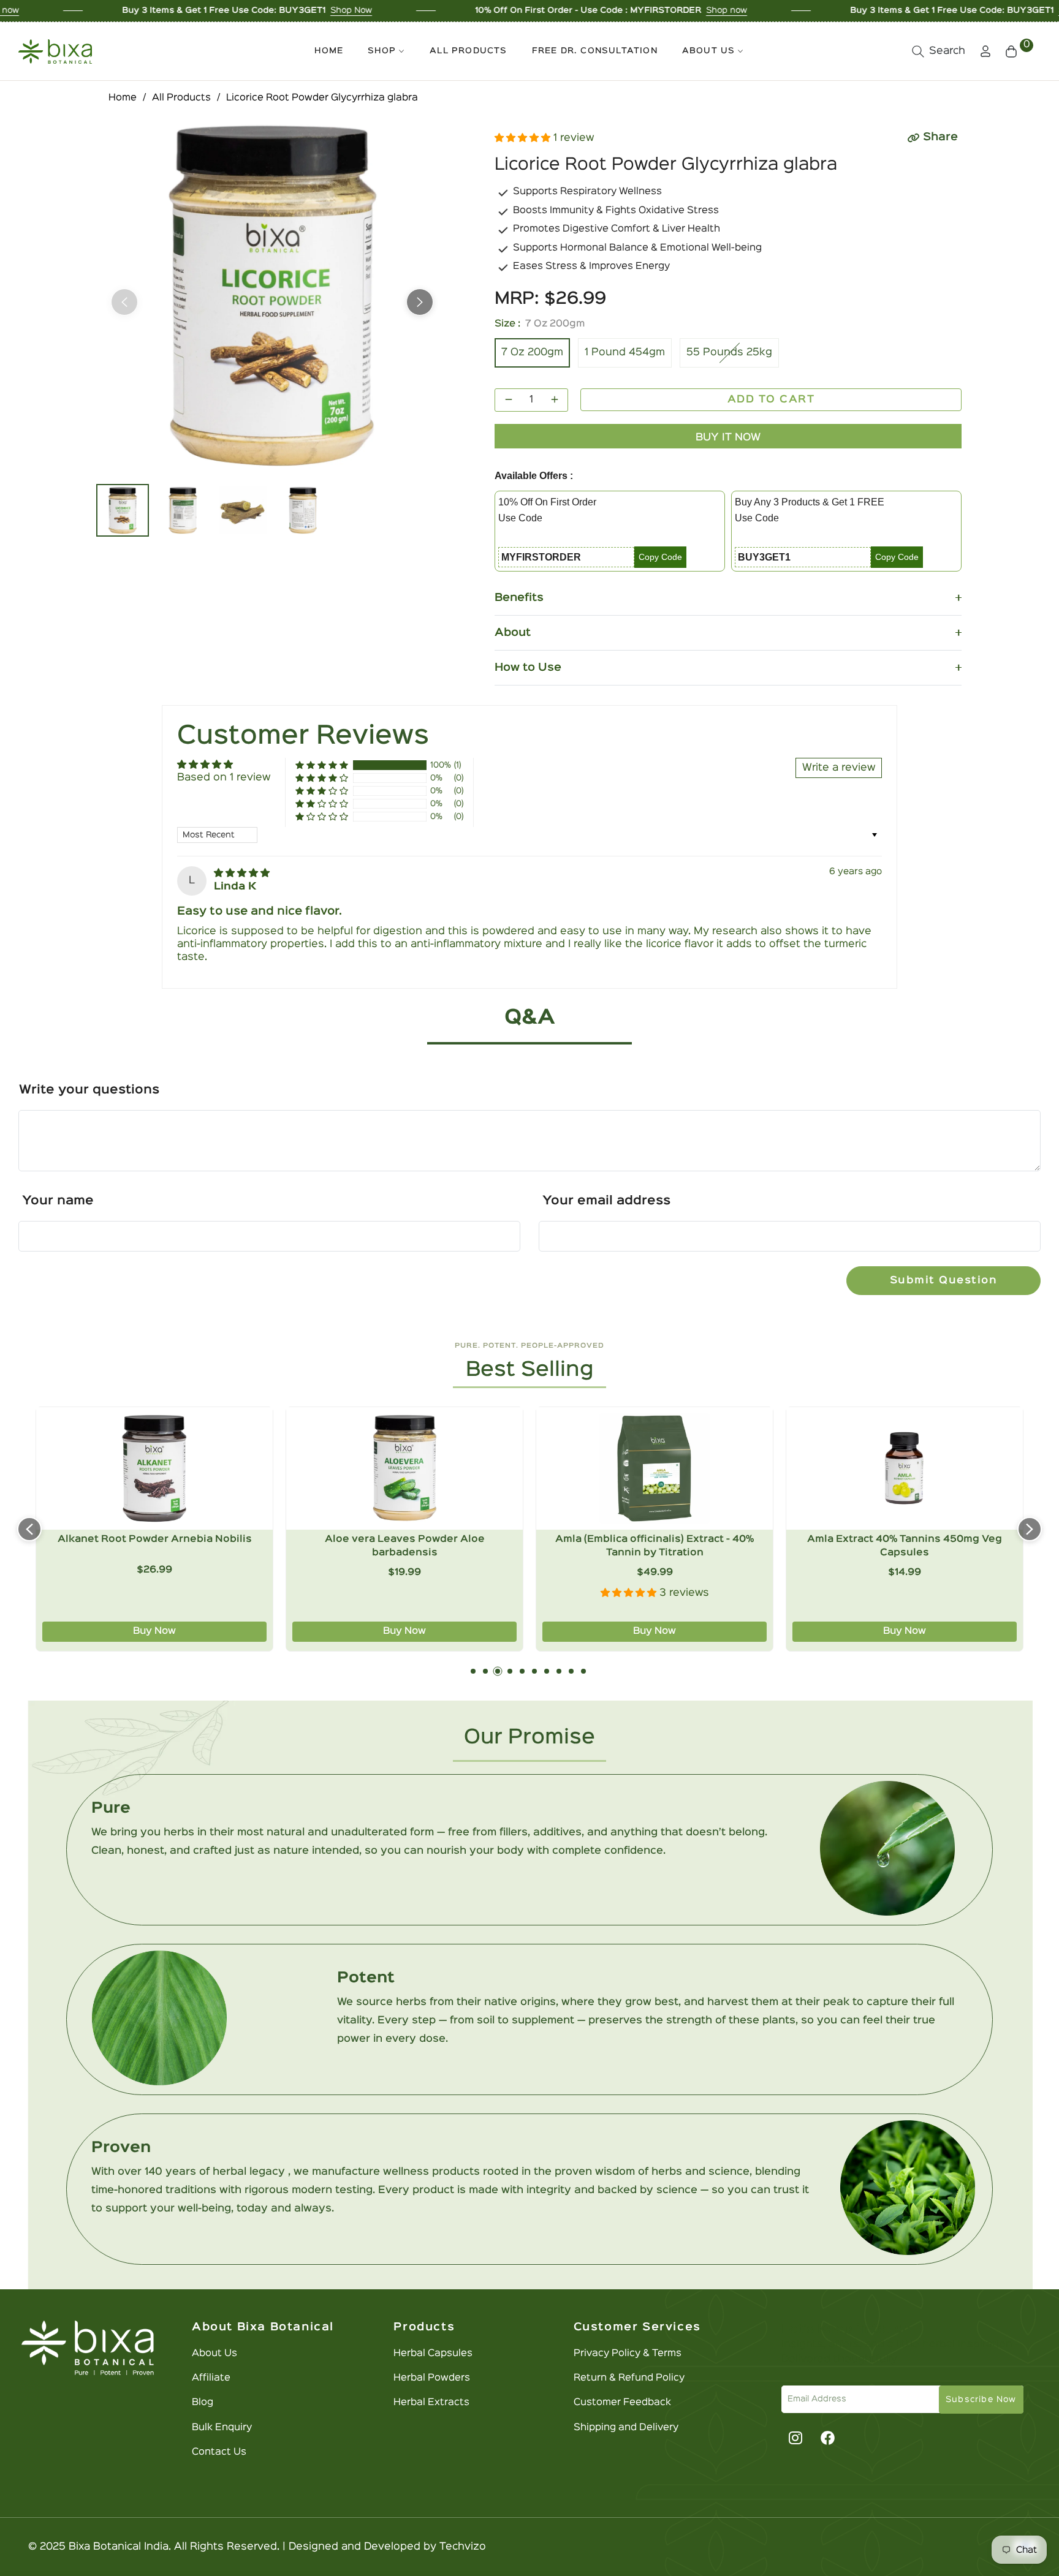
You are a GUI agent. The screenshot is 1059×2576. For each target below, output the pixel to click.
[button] (939, 51)
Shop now (587, 10)
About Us (214, 2354)
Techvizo (463, 2547)
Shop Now (211, 10)
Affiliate (211, 2378)
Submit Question (944, 1281)
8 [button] (559, 1671)
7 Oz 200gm (532, 353)
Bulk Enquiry (222, 2428)
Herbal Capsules (433, 2354)
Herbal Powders (432, 2378)
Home (123, 98)
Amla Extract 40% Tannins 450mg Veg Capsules (655, 1546)
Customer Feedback (622, 2403)
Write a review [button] (839, 768)
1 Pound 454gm (625, 353)
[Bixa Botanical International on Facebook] (827, 2438)
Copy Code (660, 557)
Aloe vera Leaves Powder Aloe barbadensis (155, 1546)
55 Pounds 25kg (729, 353)
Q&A (530, 1018)
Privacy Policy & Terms (628, 2354)
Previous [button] (124, 302)
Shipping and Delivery (626, 2428)
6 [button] (534, 1671)
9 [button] (571, 1671)
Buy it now (728, 438)
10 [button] (583, 1671)
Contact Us (219, 2452)
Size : (540, 324)
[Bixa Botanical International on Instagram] (794, 2438)
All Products (181, 98)
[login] (985, 51)
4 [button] (510, 1671)
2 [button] (485, 1671)
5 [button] (522, 1671)
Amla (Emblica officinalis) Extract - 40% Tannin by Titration (404, 1546)
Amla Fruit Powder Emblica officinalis (905, 1539)
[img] (242, 873)
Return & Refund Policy (629, 2378)
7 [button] (547, 1671)
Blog (203, 2403)
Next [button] (420, 302)
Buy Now (154, 1631)
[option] (272, 295)
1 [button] (473, 1671)
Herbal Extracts (431, 2403)
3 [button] (498, 1671)
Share (940, 137)
